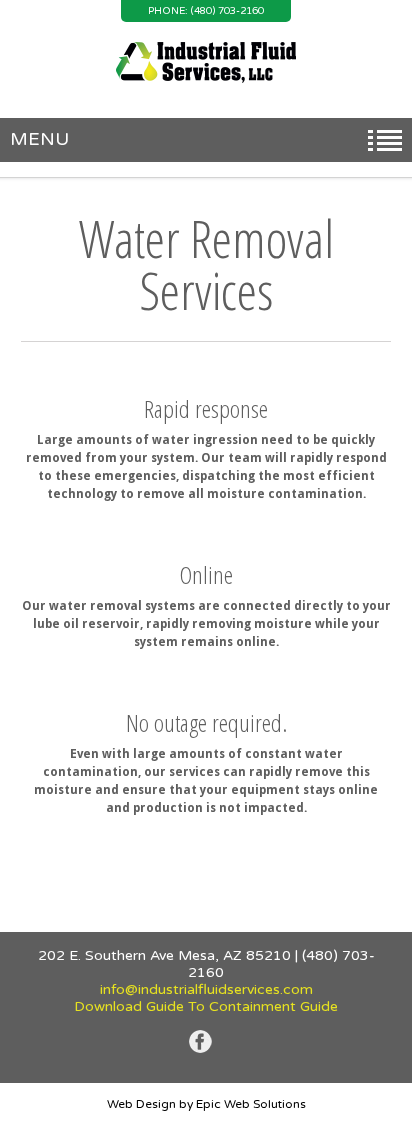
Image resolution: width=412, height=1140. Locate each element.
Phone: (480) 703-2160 (206, 11)
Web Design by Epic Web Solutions (206, 1104)
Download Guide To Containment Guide (206, 1006)
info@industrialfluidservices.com (206, 989)
